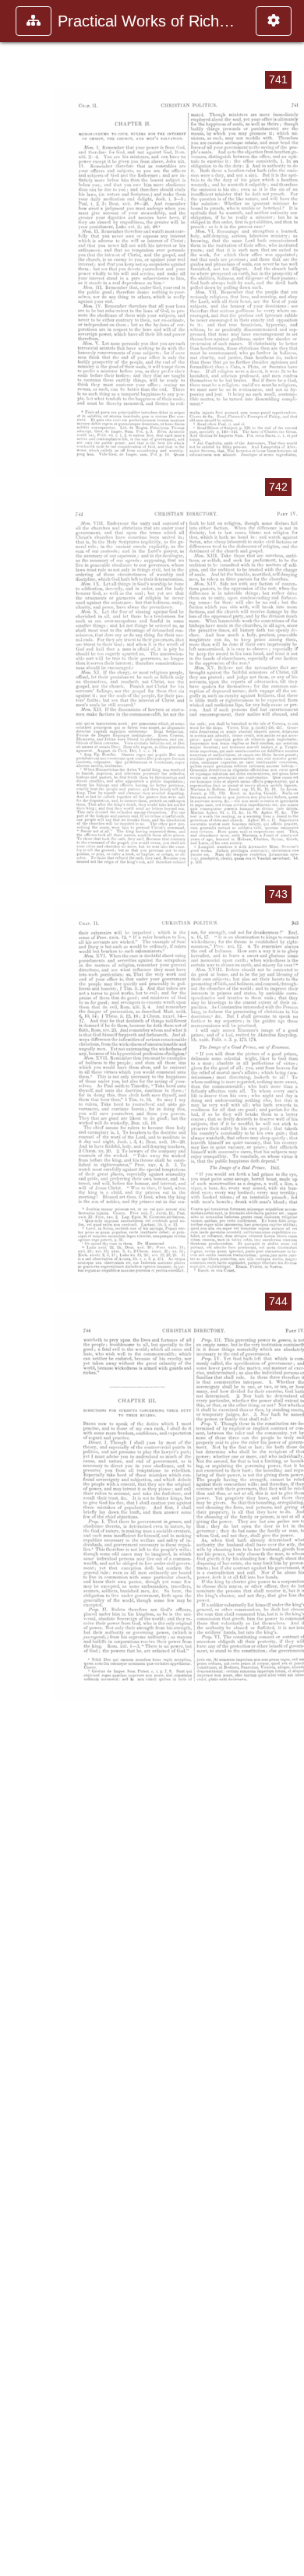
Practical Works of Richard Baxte (149, 21)
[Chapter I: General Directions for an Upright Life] (18, 1288)
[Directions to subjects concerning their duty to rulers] (286, 1288)
